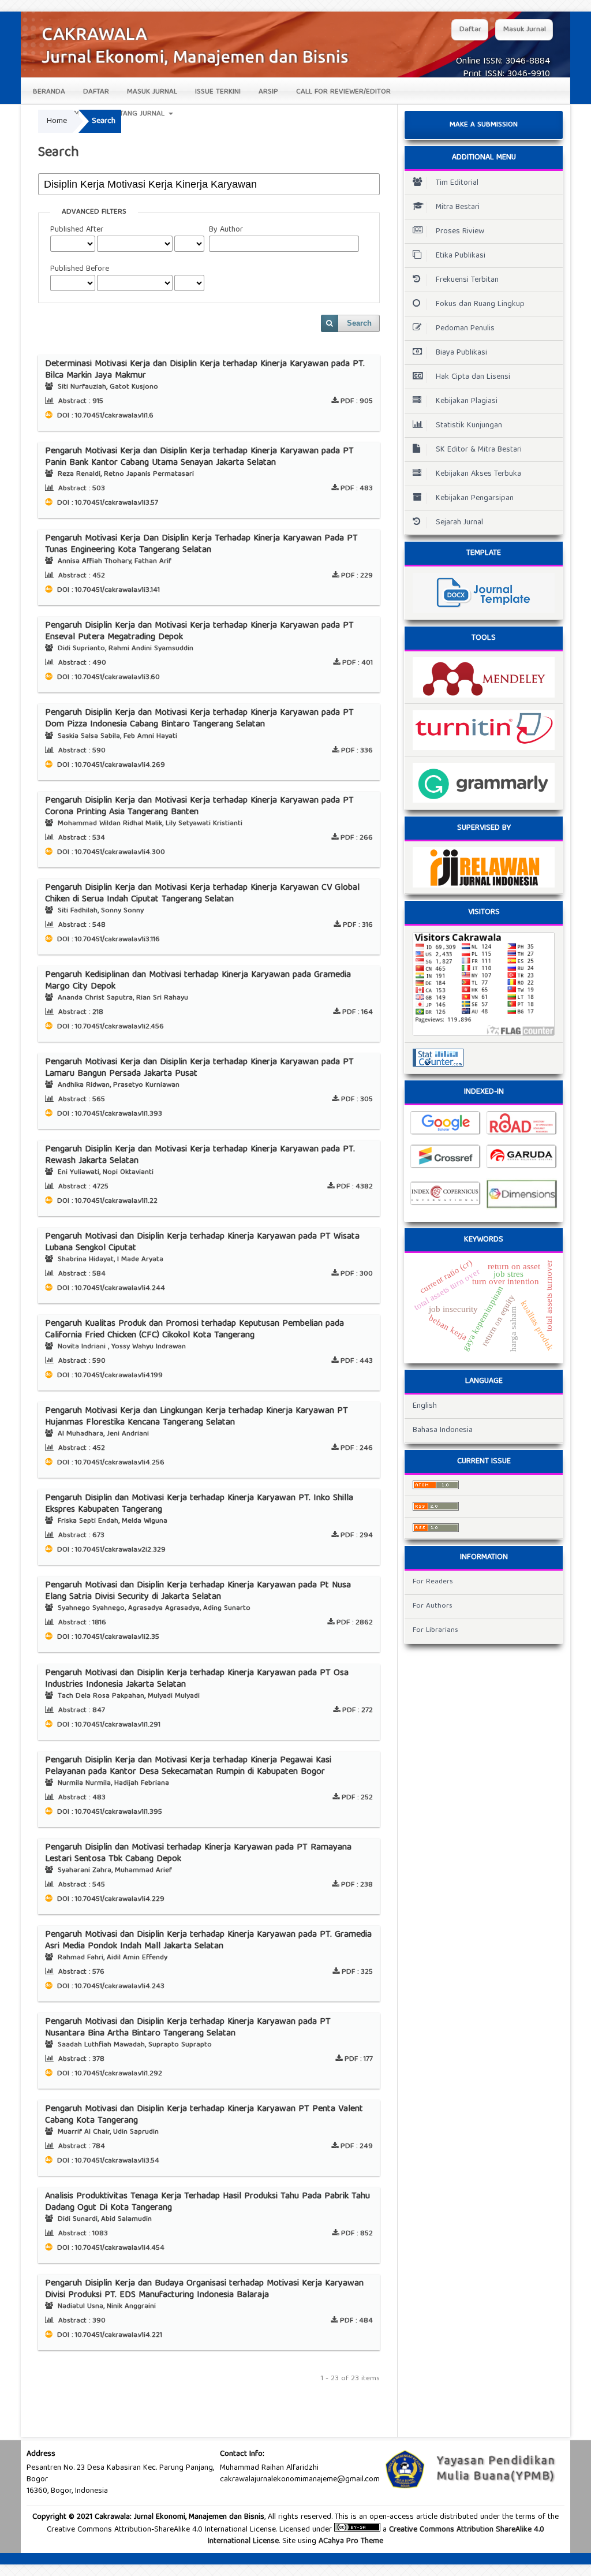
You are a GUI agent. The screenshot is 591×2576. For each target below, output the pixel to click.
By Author (226, 230)
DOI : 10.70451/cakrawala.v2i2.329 (110, 1550)
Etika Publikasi (461, 256)
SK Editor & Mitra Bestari (479, 450)
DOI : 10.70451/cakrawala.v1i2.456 (109, 1027)
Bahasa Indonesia (443, 1430)
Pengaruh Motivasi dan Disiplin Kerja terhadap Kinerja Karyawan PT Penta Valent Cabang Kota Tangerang (204, 2115)
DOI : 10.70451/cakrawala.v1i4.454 (110, 2248)
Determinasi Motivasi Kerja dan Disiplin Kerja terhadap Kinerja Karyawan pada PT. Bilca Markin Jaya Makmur (205, 370)
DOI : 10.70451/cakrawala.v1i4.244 (110, 1289)
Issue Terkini (218, 92)
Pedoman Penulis (465, 329)
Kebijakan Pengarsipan (475, 498)
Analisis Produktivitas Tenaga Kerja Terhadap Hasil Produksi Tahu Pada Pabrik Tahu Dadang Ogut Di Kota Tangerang (207, 2202)
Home (57, 121)
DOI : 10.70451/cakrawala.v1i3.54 (107, 2161)
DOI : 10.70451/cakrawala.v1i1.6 (104, 416)
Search (359, 323)
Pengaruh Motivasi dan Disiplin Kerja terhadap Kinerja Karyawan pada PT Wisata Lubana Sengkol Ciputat (202, 1243)
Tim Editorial (457, 183)
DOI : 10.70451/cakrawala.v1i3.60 (107, 678)
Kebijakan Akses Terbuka (478, 474)
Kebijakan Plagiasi (467, 401)
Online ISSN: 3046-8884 (503, 62)
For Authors (433, 1606)
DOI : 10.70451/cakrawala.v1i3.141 (107, 590)
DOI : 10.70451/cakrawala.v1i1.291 (108, 1725)
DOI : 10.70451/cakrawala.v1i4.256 (110, 1463)
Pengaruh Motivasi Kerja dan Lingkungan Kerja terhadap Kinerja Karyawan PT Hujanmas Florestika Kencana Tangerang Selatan (197, 1417)
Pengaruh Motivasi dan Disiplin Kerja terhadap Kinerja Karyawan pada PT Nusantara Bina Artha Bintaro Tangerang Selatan (188, 2028)
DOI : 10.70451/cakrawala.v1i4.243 (110, 1987)
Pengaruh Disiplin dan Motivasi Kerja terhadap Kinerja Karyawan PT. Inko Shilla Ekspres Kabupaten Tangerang (199, 1504)
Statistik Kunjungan (469, 426)
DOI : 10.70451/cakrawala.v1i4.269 (110, 765)
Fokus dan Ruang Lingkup (480, 304)
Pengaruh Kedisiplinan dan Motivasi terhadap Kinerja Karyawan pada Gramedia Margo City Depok (198, 981)
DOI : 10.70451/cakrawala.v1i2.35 (107, 1637)
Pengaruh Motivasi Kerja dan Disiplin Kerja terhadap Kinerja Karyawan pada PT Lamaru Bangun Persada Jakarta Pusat (199, 1068)
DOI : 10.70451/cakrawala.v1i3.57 (106, 503)
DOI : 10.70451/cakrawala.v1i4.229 (110, 1900)
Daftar (96, 92)
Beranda (49, 92)
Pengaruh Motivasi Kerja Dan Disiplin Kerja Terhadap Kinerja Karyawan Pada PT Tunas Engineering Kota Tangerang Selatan (201, 545)
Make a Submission (484, 125)
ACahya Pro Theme (350, 2541)
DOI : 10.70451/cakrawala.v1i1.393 (109, 1114)
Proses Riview (460, 232)
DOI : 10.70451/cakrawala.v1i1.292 (109, 2074)
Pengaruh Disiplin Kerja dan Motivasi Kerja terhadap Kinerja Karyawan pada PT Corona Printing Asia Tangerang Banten (199, 807)
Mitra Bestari (458, 207)
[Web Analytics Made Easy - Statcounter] (484, 1058)
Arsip (268, 92)
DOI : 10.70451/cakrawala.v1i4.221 (109, 2335)
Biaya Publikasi (461, 353)
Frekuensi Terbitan (467, 280)
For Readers (433, 1582)
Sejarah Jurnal (459, 523)
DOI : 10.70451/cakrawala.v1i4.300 (110, 853)
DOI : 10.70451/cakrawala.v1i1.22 (106, 1201)
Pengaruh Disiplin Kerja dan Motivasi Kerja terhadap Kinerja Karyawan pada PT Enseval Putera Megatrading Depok (199, 632)
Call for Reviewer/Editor (343, 92)
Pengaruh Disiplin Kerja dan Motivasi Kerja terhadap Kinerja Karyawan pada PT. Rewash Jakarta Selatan (200, 1155)
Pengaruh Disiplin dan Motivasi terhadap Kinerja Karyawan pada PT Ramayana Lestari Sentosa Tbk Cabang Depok (198, 1854)
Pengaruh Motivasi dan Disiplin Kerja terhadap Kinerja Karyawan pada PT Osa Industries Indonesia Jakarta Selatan (197, 1679)
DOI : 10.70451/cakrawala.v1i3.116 (107, 940)
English (425, 1406)
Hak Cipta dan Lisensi (473, 377)
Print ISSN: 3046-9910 (506, 74)
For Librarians (435, 1630)
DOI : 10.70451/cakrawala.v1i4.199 (109, 1376)
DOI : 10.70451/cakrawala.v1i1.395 (109, 1812)
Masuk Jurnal (152, 92)
